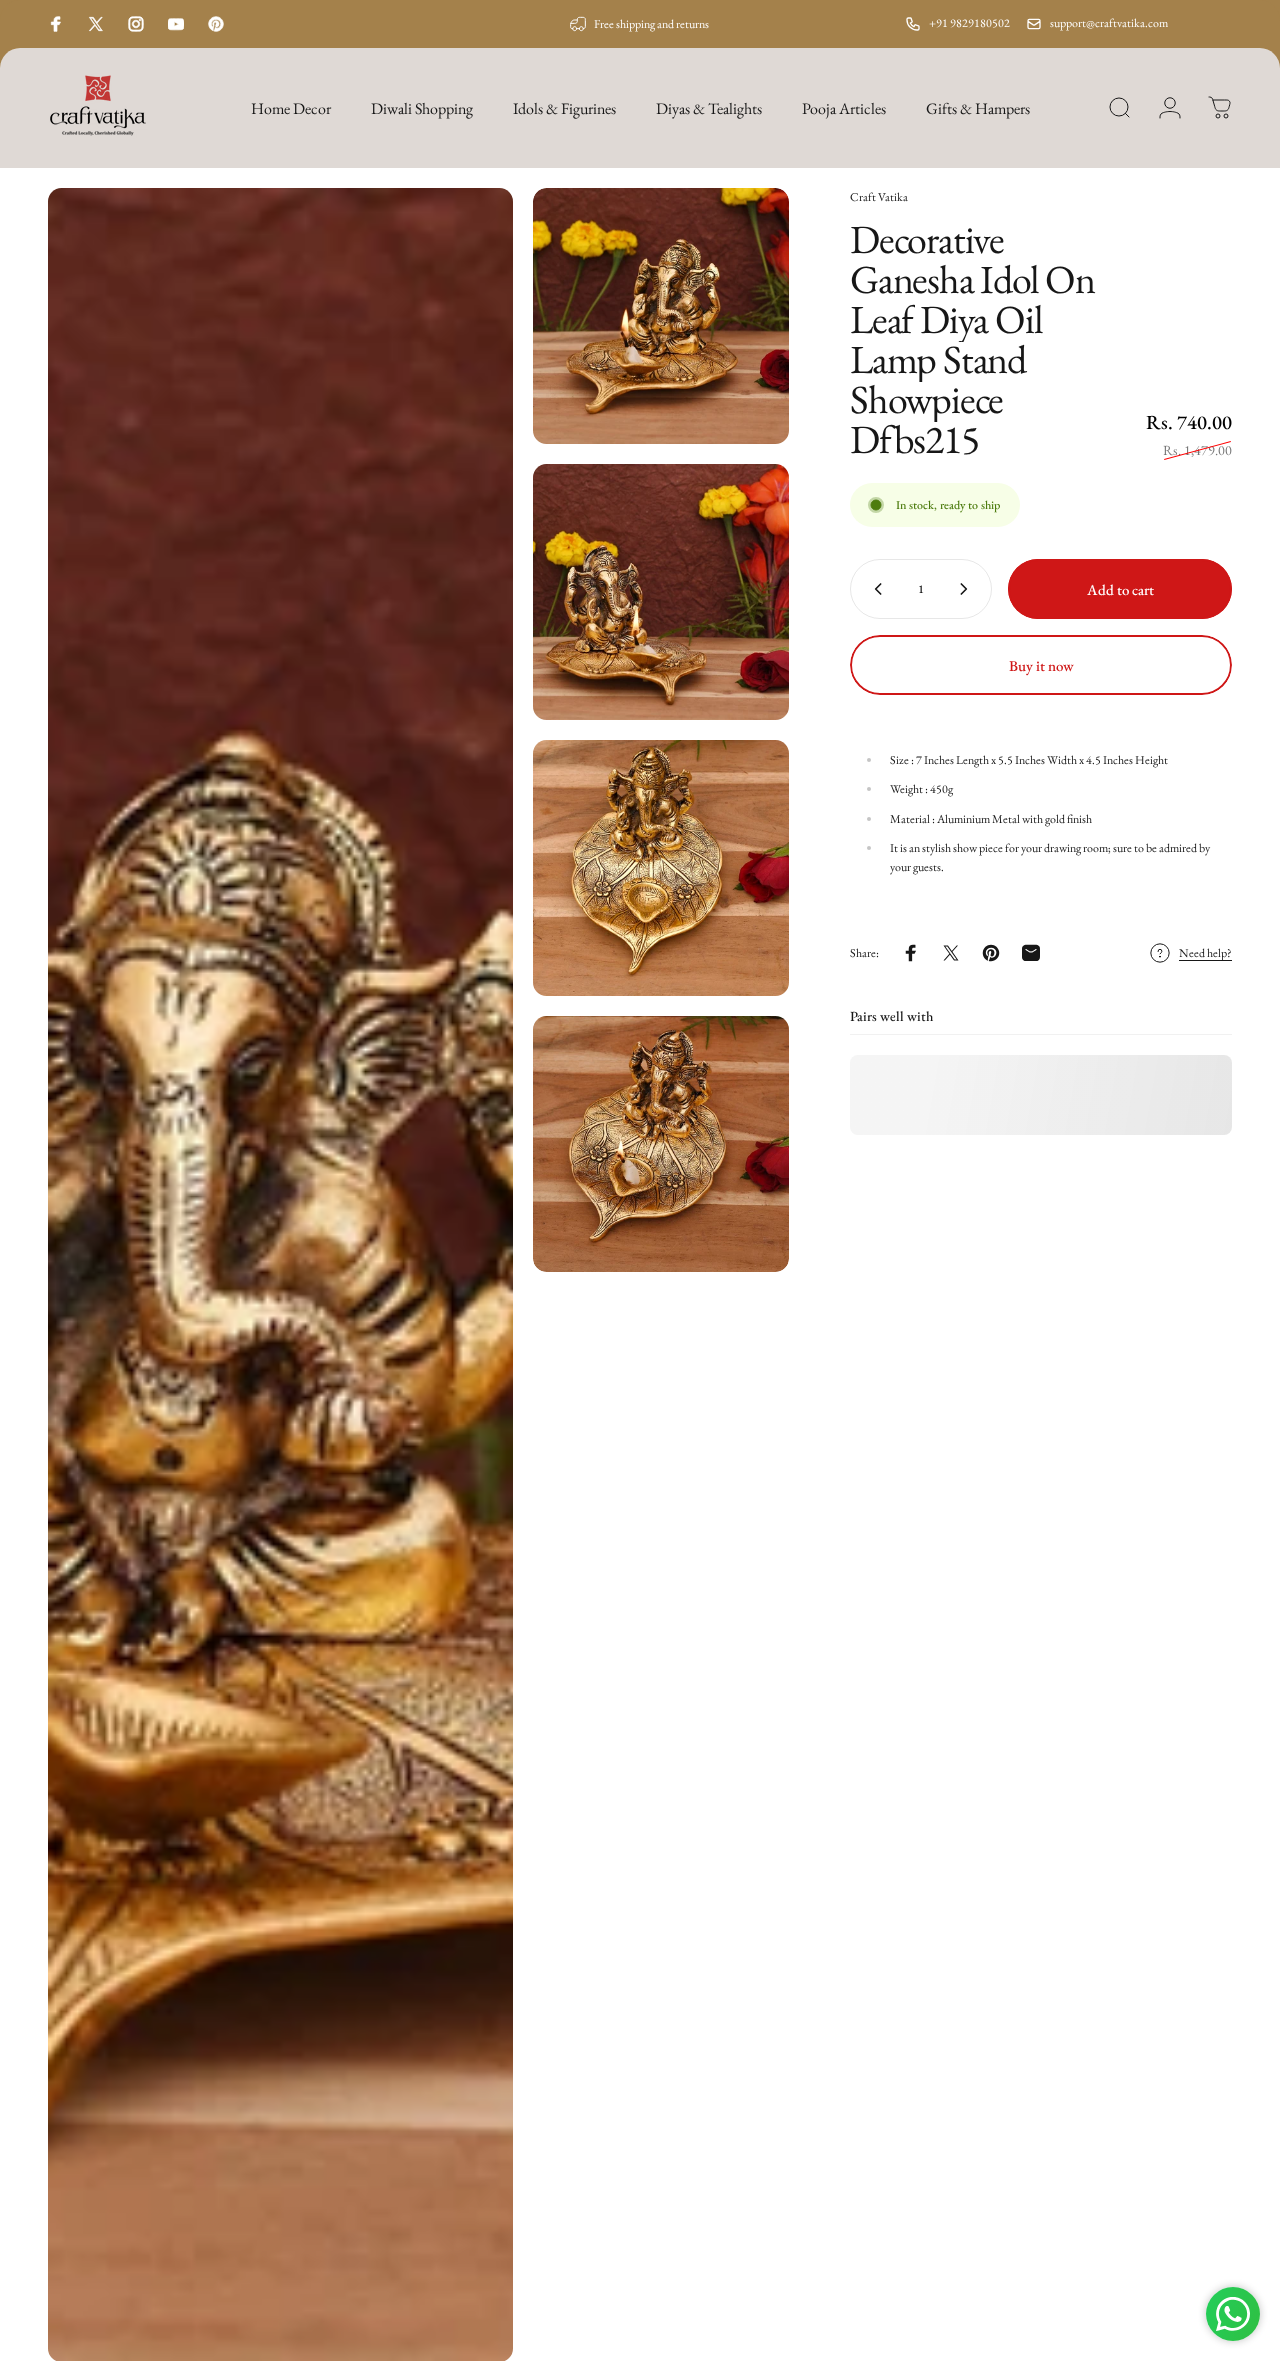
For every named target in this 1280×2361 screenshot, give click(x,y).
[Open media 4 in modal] (661, 868)
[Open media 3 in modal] (661, 592)
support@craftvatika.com (1109, 23)
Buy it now (1041, 665)
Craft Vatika (879, 197)
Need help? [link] (1205, 953)
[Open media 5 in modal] (661, 1144)
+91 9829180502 (969, 23)
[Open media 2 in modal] (661, 316)
